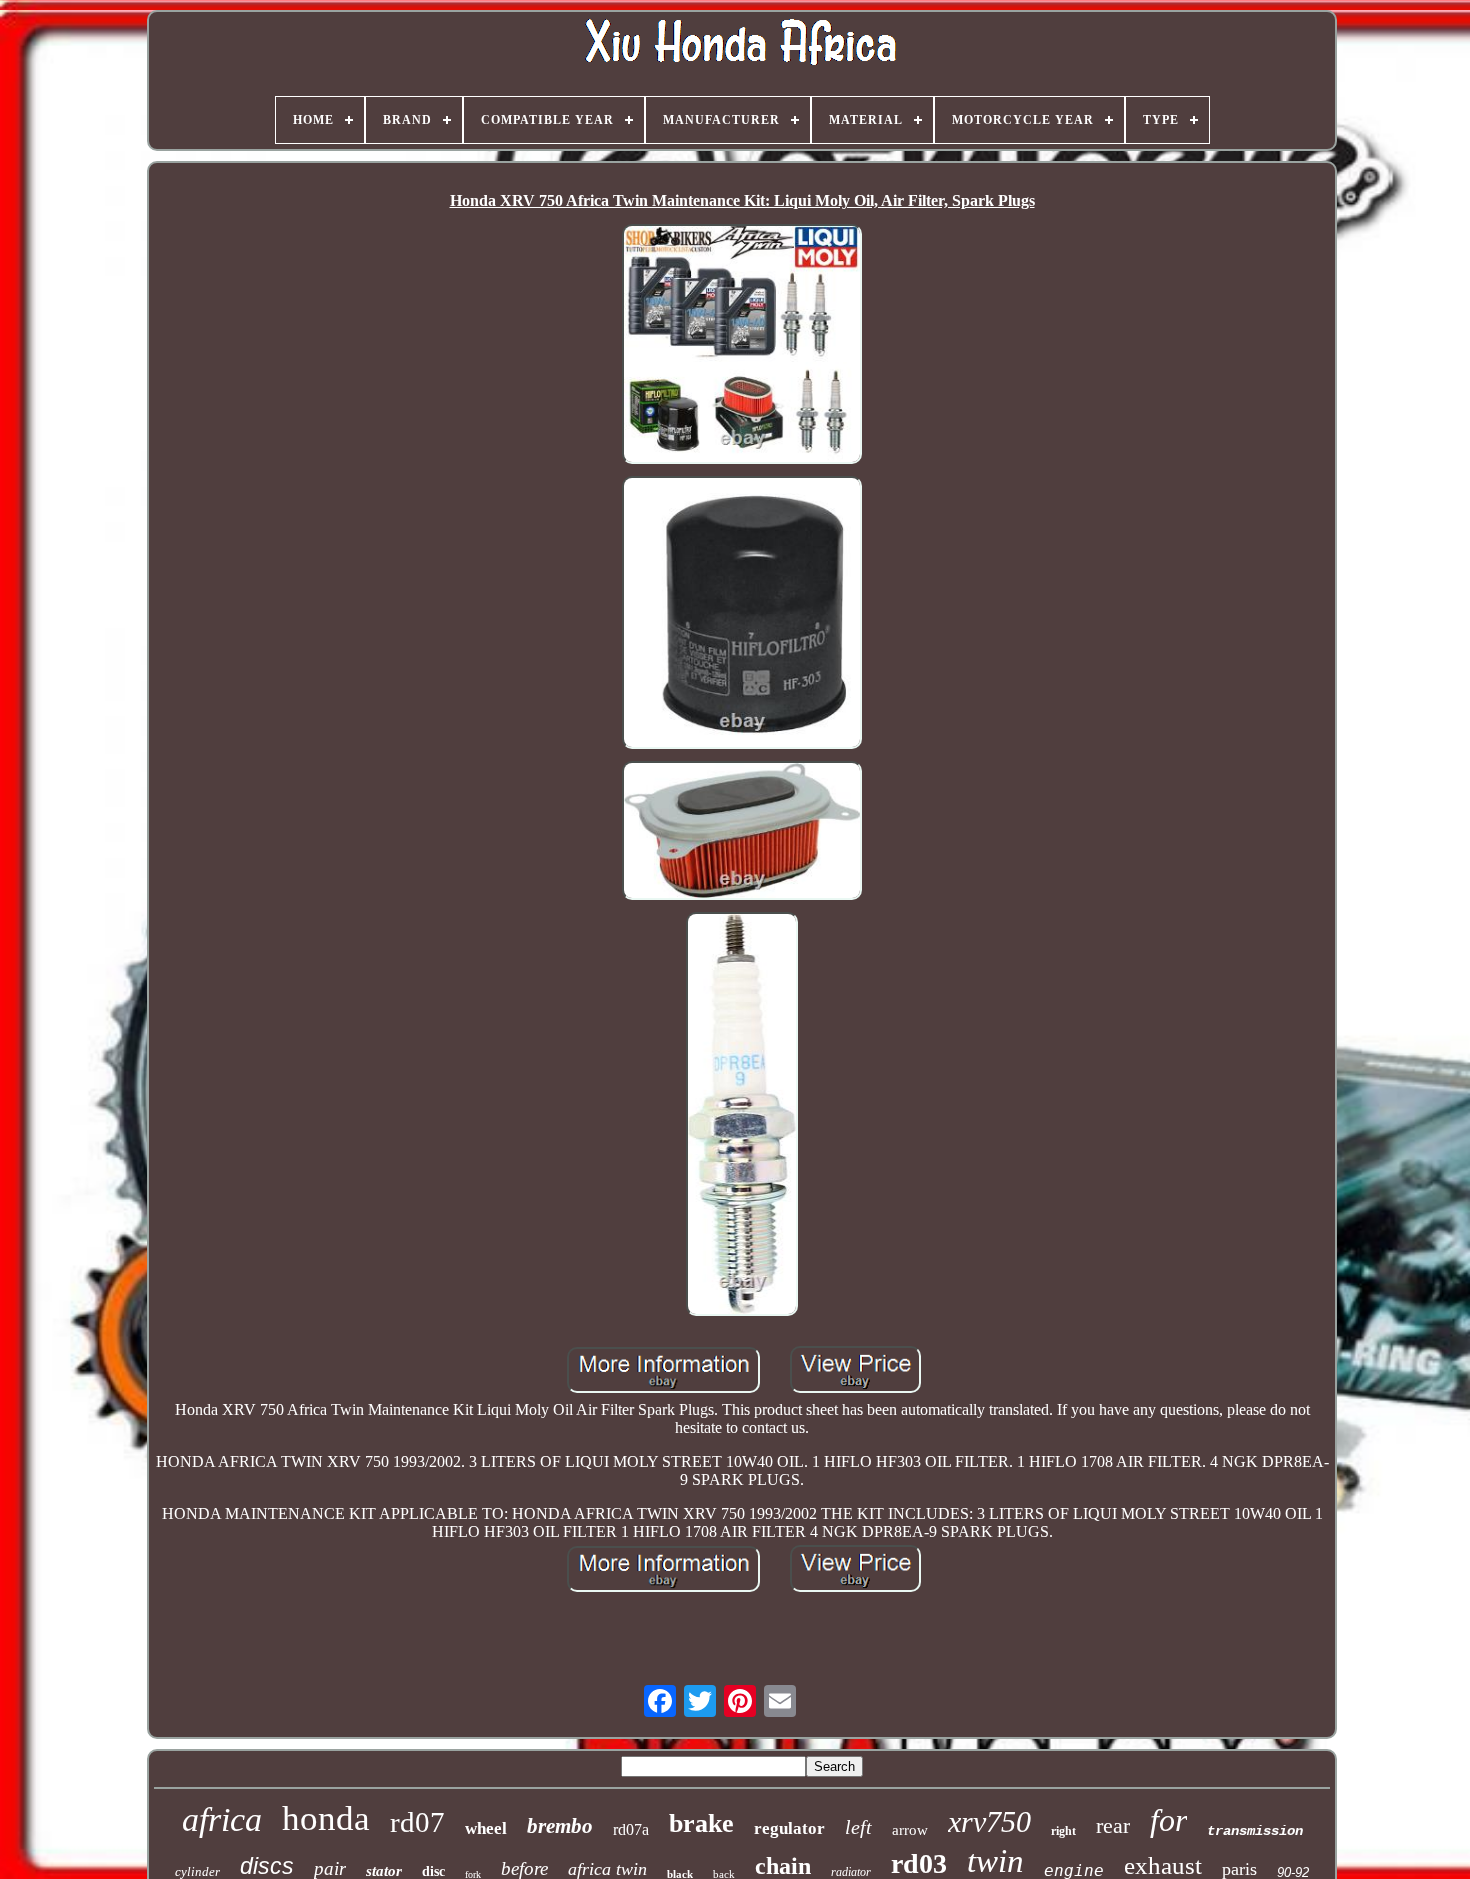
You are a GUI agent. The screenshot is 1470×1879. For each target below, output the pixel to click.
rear (1113, 1825)
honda (326, 1818)
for (1168, 1820)
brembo (560, 1826)
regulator (789, 1828)
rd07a (631, 1829)
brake (701, 1823)
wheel (486, 1828)
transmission (1255, 1831)
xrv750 (989, 1821)
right (1063, 1831)
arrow (910, 1830)
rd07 (417, 1822)
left (858, 1827)
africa (222, 1819)
